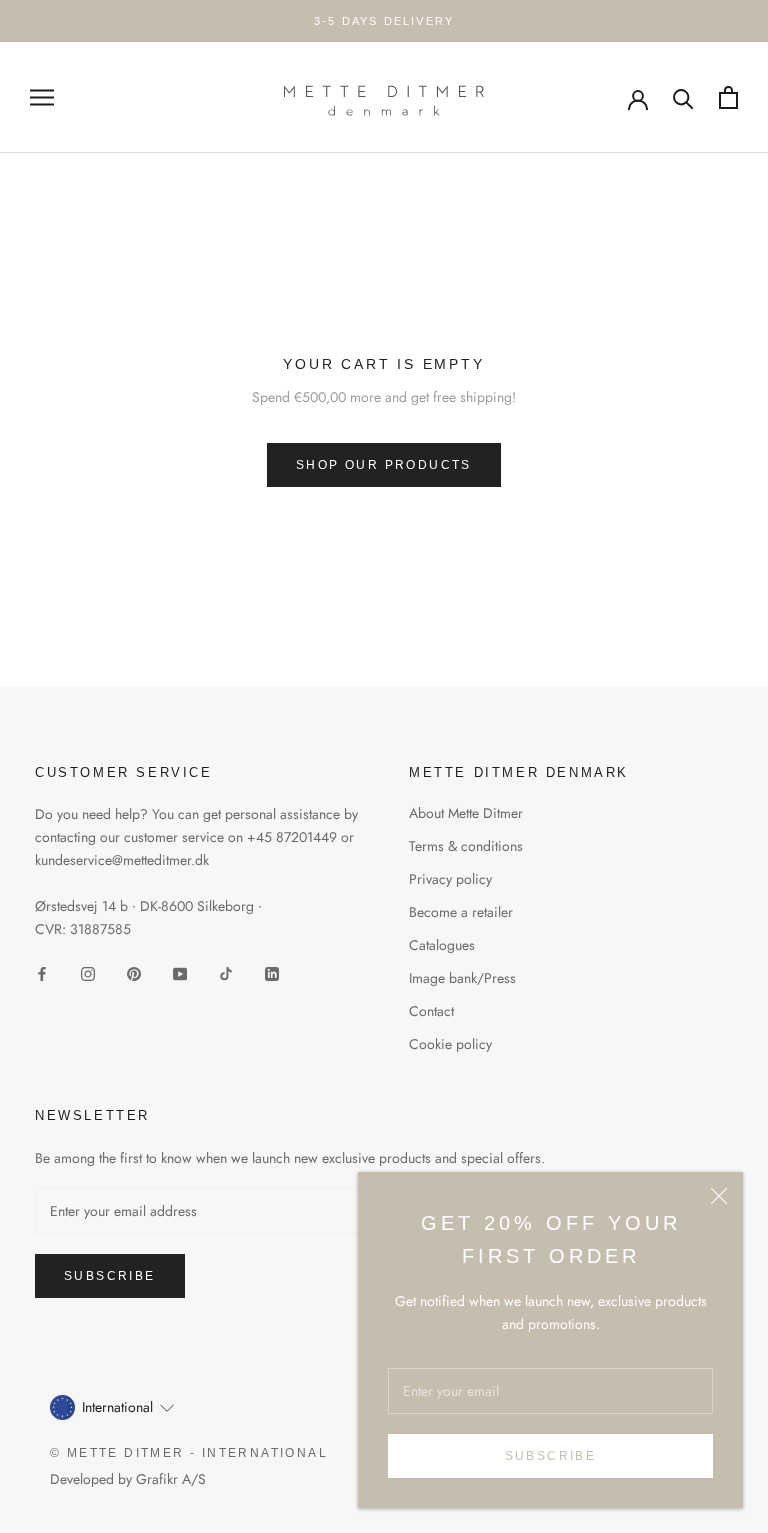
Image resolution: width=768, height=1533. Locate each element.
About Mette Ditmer (466, 813)
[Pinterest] (134, 972)
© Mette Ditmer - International (189, 1453)
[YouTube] (180, 972)
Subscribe (551, 1456)
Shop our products (384, 465)
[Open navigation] (42, 97)
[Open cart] (728, 97)
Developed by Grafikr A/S (128, 1479)
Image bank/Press (462, 978)
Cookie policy (450, 1044)
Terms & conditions (466, 846)
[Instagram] (88, 972)
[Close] (719, 1196)
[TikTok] (226, 972)
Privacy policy (450, 879)
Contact (431, 1011)
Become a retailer (461, 912)
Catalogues (442, 945)
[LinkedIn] (272, 972)
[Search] (683, 97)
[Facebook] (42, 972)
